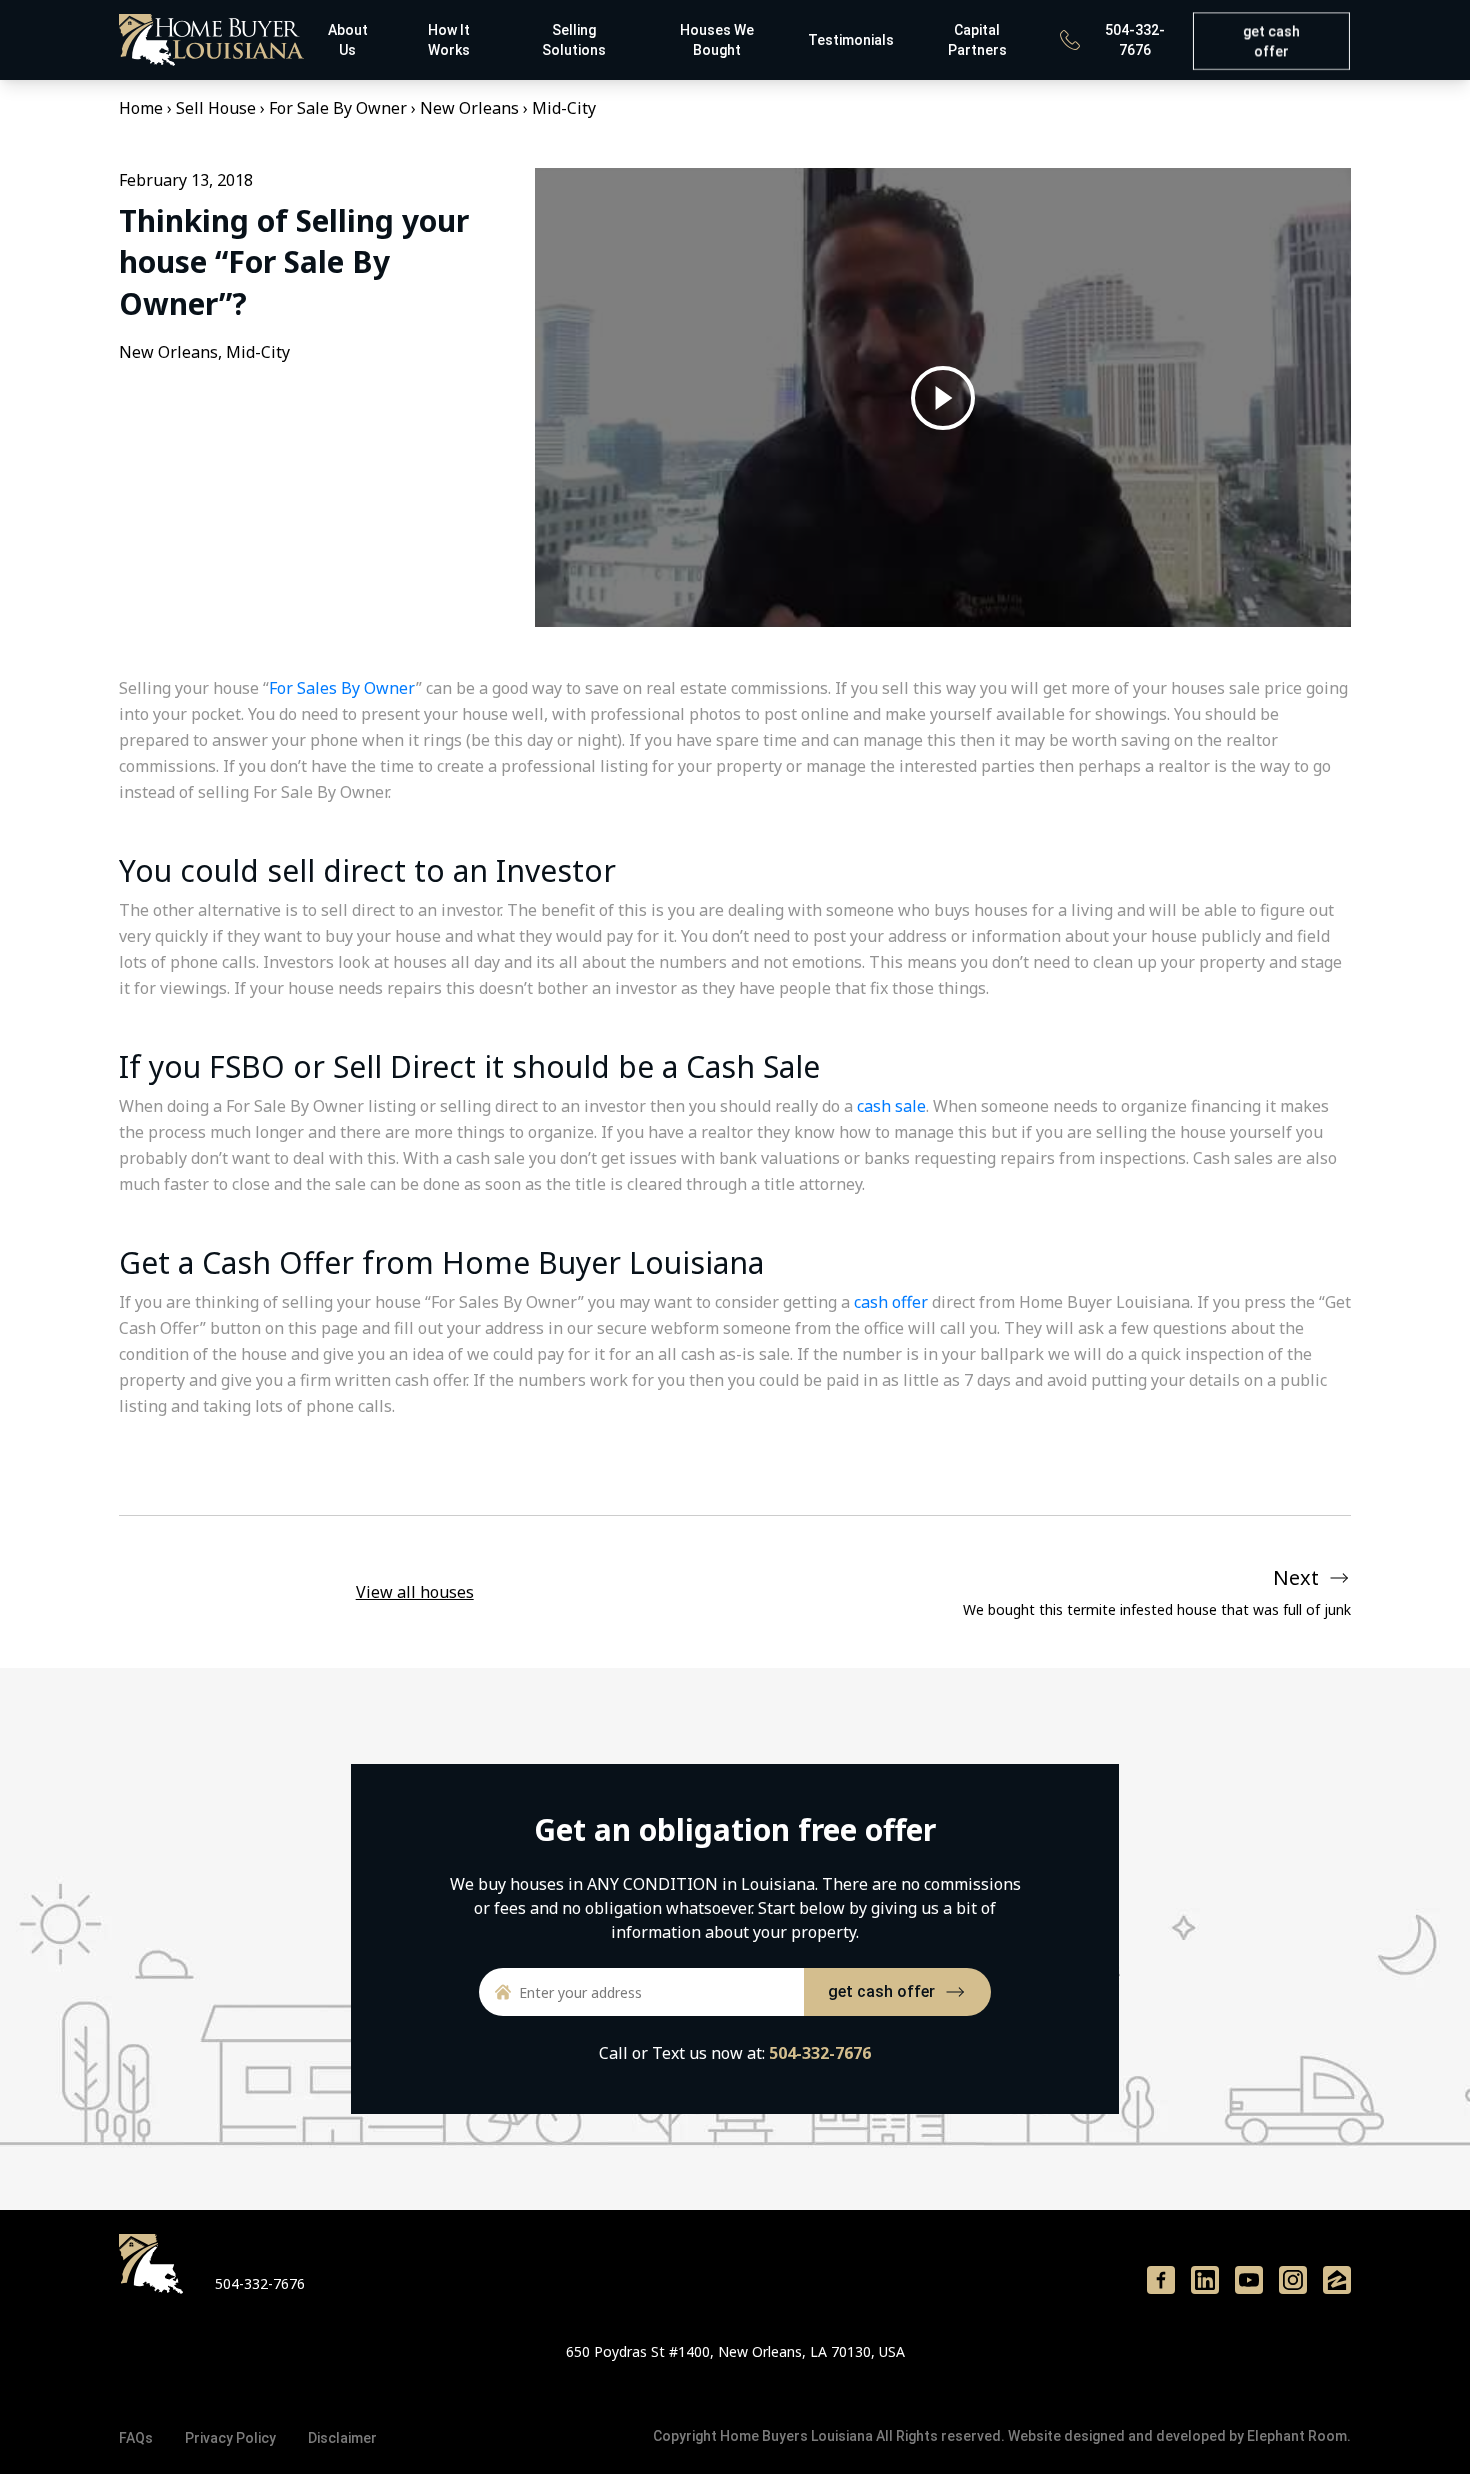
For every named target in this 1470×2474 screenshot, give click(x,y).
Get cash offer (1270, 42)
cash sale (891, 1106)
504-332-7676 (1135, 40)
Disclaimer (342, 2438)
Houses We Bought (717, 40)
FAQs (136, 2438)
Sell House (216, 108)
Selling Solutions (574, 40)
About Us (348, 40)
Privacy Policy (230, 2438)
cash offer (891, 1302)
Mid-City (564, 108)
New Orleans (469, 108)
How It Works (449, 40)
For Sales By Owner (342, 688)
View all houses (415, 1592)
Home (141, 108)
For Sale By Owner (338, 108)
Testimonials (851, 40)
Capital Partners (977, 40)
